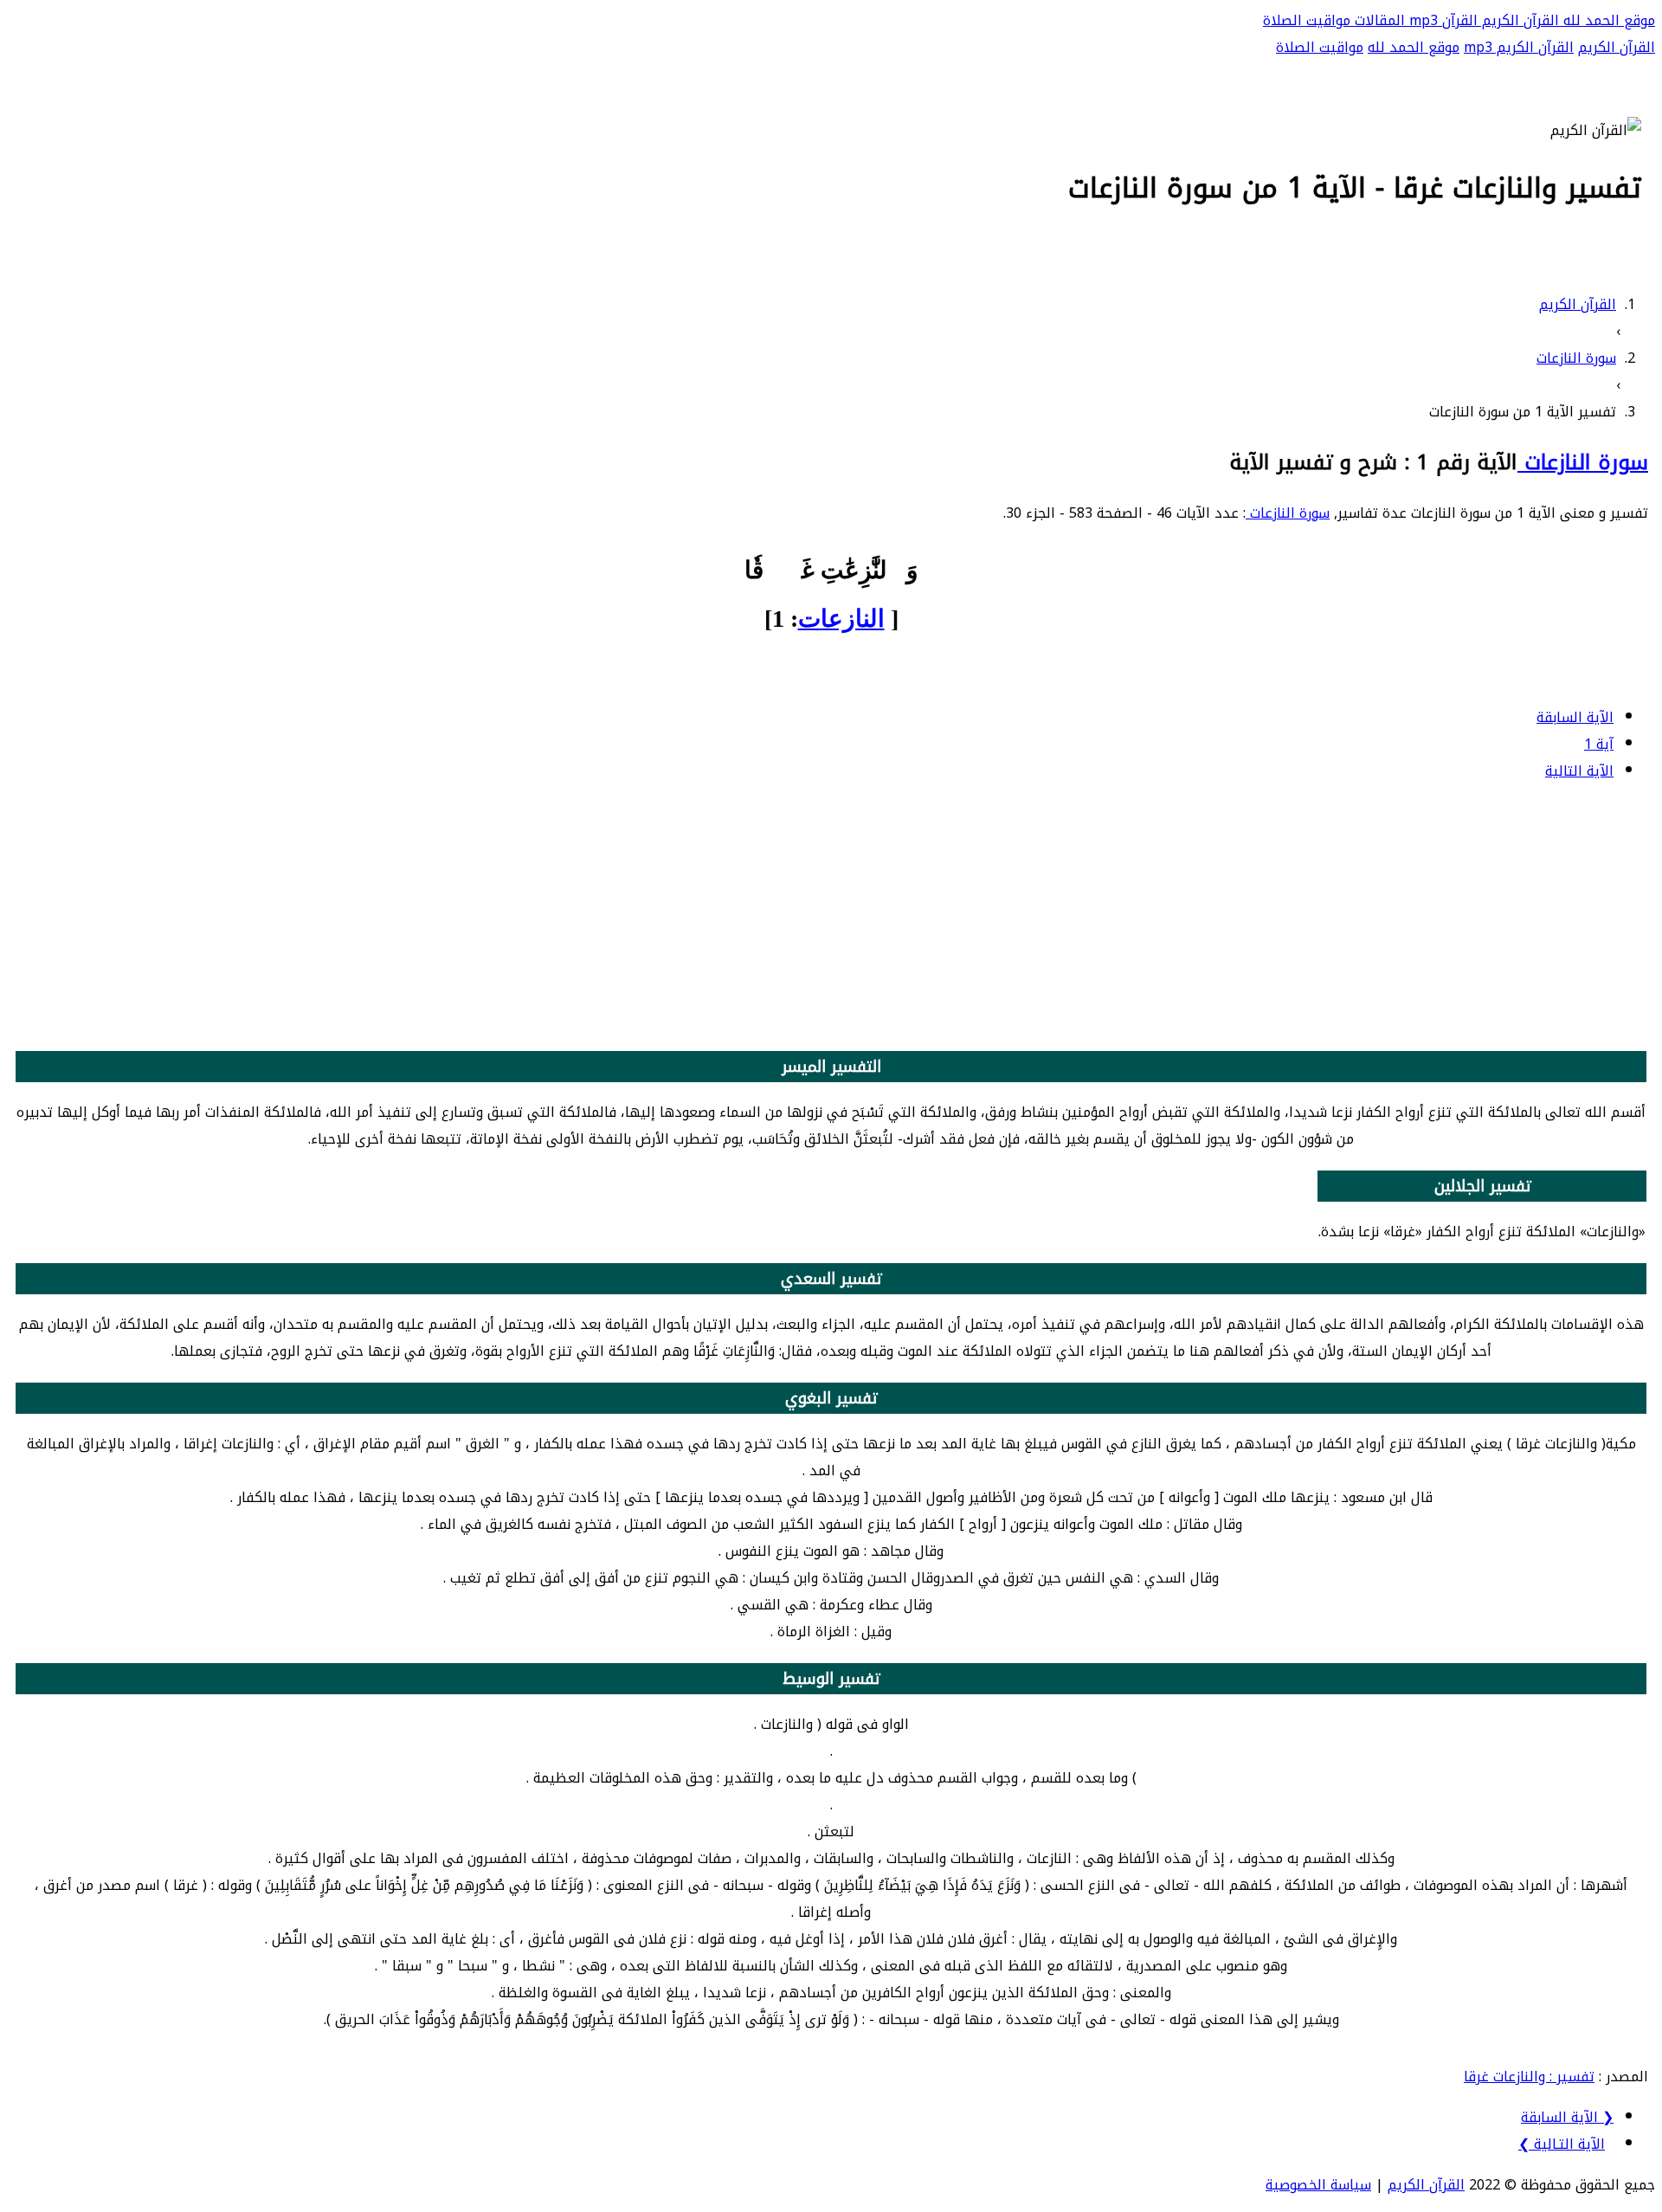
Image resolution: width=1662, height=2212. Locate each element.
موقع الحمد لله (1607, 20)
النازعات (841, 619)
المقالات (1378, 20)
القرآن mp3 (1441, 20)
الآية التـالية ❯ (1562, 2144)
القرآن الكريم (1518, 20)
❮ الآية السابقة (1567, 2117)
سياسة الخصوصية (1318, 2185)
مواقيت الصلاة (1307, 20)
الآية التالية (1579, 771)
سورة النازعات (1583, 462)
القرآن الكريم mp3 (1519, 47)
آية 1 (1599, 744)
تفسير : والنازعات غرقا (1529, 2077)
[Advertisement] (831, 919)
